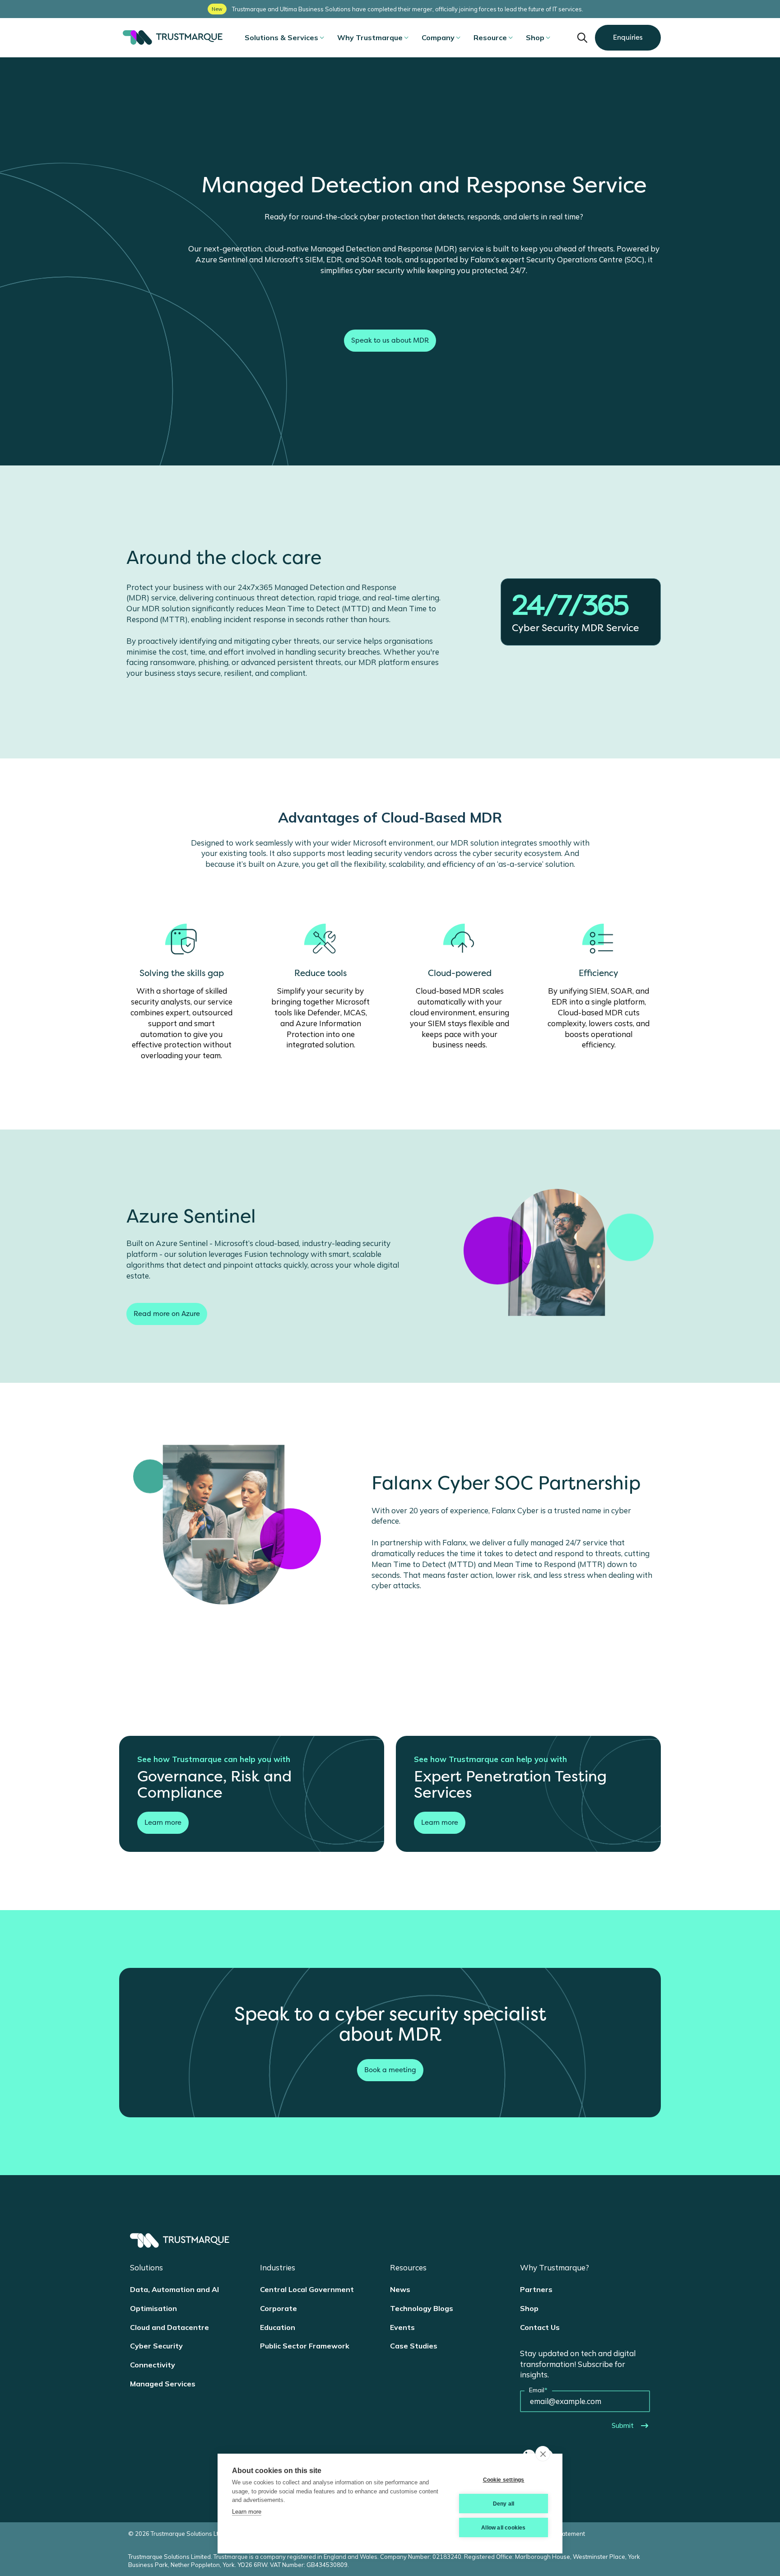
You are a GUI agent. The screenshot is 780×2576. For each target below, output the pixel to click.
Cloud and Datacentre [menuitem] (169, 2327)
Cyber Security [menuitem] (156, 2346)
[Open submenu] (322, 37)
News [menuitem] (400, 2289)
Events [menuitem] (402, 2327)
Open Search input (582, 37)
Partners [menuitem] (536, 2289)
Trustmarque (171, 37)
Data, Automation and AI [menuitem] (174, 2289)
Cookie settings (504, 2480)
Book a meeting (390, 2070)
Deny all (504, 2504)
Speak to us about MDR (390, 340)
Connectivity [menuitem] (153, 2365)
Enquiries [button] (628, 37)
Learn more (163, 1823)
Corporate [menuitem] (279, 2308)
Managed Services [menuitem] (163, 2384)
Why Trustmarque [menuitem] (370, 37)
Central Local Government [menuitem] (307, 2289)
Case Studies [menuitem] (414, 2346)
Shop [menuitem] (535, 37)
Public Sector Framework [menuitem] (305, 2346)
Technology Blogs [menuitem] (422, 2308)
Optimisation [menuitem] (153, 2308)
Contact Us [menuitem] (540, 2327)
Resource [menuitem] (490, 37)
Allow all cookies (503, 2528)
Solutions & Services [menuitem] (281, 37)
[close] (543, 2454)
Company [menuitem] (438, 37)
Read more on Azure (167, 1314)
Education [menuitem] (278, 2327)
